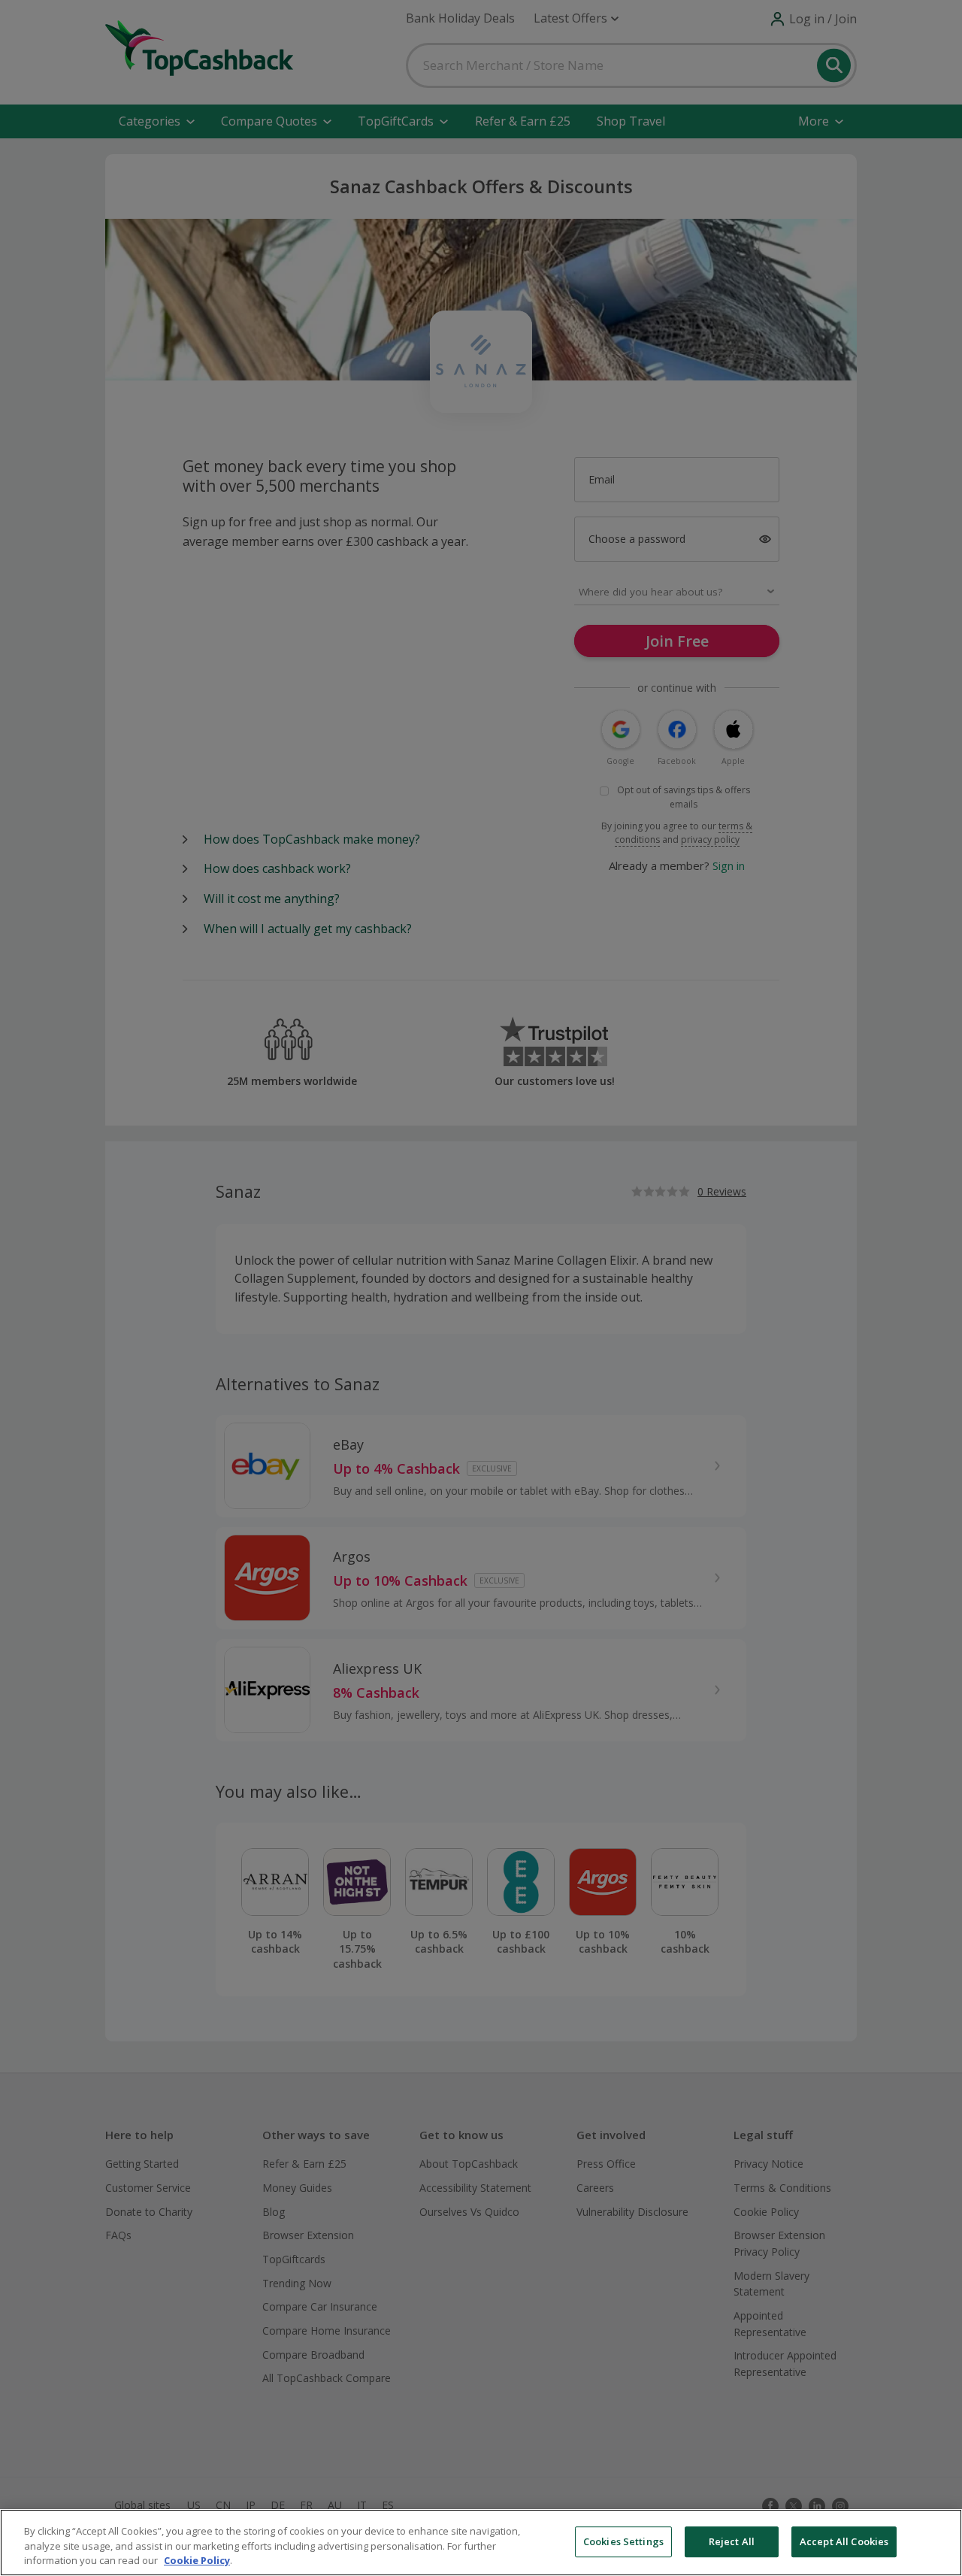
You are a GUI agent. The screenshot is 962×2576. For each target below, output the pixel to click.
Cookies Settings (623, 2541)
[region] (481, 2543)
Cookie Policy (197, 2560)
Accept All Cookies (844, 2541)
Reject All (732, 2541)
